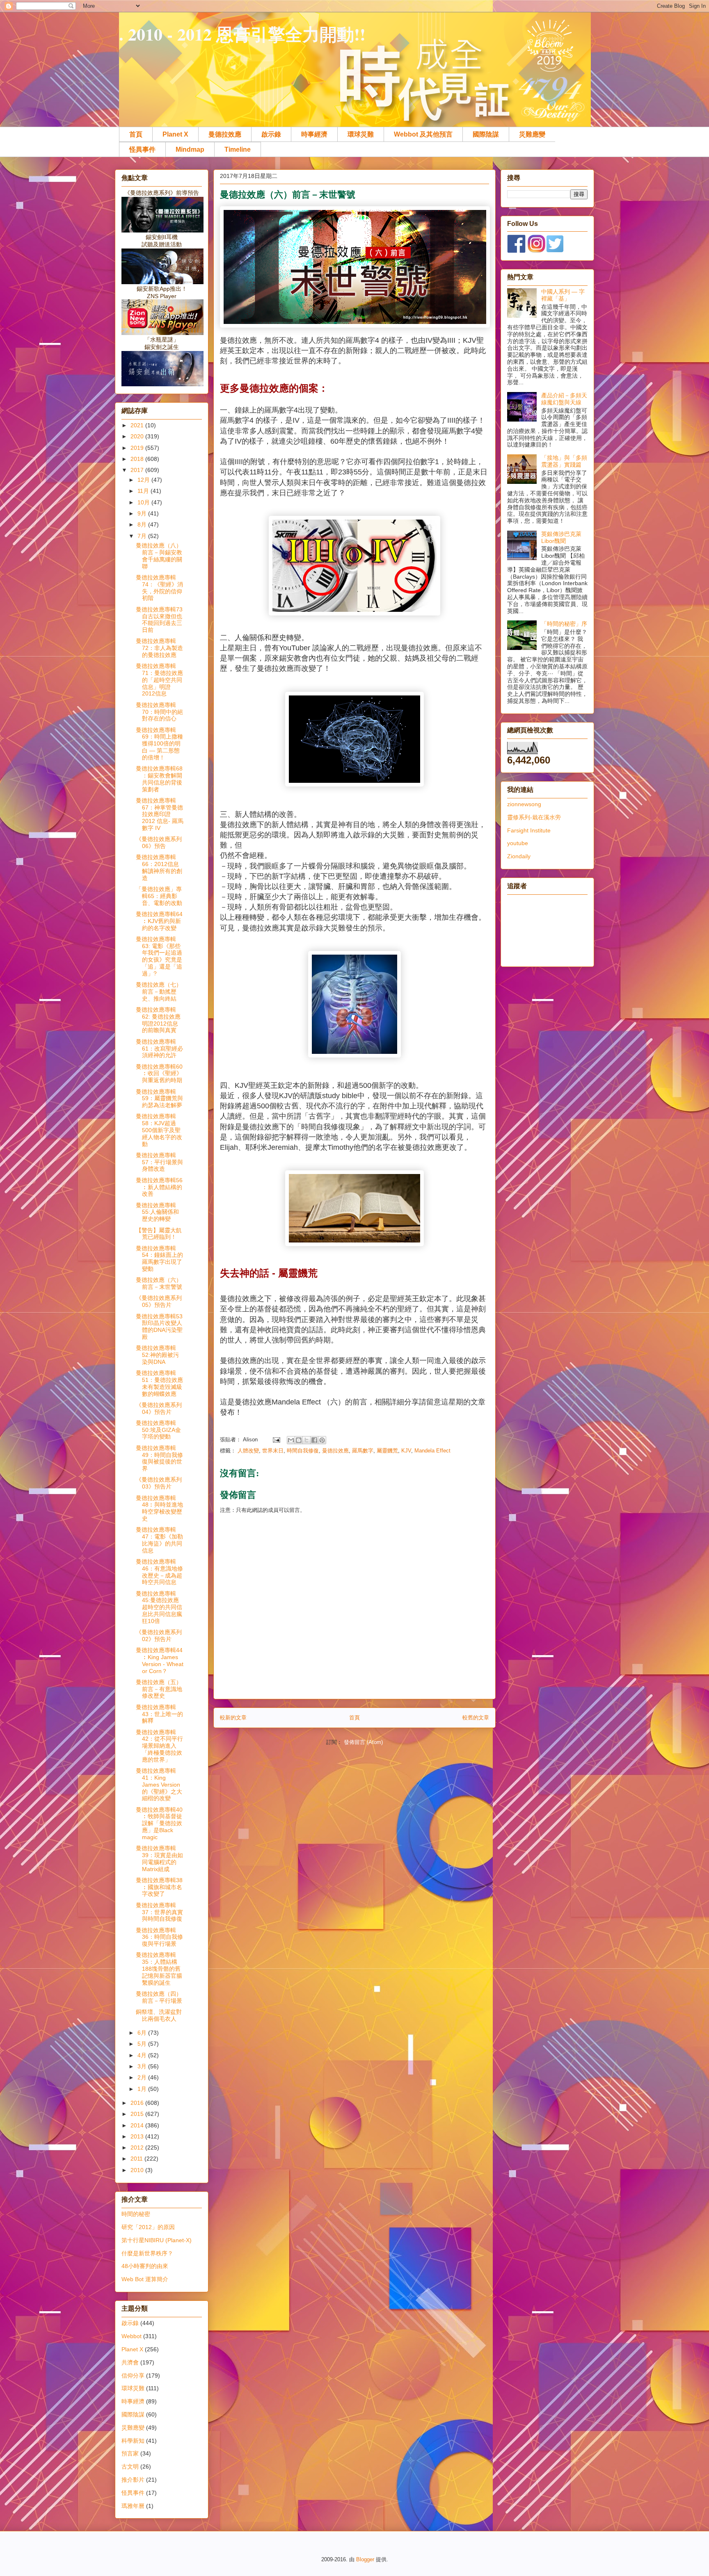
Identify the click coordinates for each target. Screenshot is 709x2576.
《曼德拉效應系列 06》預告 (159, 842)
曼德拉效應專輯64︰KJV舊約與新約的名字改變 (159, 921)
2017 (138, 470)
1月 (143, 2089)
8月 (143, 524)
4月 (143, 2055)
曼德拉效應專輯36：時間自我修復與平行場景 (159, 1937)
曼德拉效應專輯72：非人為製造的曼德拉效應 (159, 648)
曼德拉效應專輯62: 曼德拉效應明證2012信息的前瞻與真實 (158, 1020)
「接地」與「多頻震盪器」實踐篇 (564, 461)
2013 (138, 2136)
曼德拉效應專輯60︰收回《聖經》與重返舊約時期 (159, 1074)
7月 (143, 536)
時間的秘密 (136, 2214)
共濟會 (130, 2362)
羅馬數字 (363, 1451)
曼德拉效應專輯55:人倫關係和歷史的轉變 (157, 1212)
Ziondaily (519, 856)
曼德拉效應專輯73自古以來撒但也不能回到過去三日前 (159, 620)
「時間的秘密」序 (564, 624)
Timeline (238, 149)
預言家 (130, 2453)
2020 (138, 436)
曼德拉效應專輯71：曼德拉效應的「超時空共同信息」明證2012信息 (159, 680)
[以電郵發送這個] (291, 1440)
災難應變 (532, 134)
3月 (143, 2066)
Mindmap (190, 149)
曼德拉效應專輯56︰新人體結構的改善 (159, 1187)
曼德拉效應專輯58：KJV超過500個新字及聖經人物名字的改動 (159, 1130)
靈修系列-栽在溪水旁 (534, 817)
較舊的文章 (476, 1718)
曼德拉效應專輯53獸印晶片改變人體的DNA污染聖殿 (159, 1327)
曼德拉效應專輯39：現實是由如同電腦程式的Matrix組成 (159, 1858)
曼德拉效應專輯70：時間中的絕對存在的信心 (159, 712)
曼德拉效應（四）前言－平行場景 (159, 1997)
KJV (406, 1451)
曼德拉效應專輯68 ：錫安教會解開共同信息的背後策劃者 (159, 779)
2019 (138, 448)
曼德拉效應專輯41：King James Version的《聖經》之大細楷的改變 (159, 1784)
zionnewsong (524, 804)
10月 (144, 502)
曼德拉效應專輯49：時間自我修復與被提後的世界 (159, 1458)
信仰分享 (133, 2375)
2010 (138, 2170)
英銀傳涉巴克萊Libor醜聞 (561, 537)
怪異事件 (142, 149)
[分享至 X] (306, 1440)
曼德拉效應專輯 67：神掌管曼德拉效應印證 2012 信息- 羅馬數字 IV (160, 814)
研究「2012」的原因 (148, 2227)
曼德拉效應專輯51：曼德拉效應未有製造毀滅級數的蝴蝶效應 (159, 1383)
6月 (143, 2033)
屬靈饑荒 (387, 1451)
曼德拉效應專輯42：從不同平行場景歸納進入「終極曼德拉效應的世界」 (159, 1746)
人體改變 (248, 1451)
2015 (138, 2114)
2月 (143, 2077)
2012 (138, 2147)
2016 (138, 2103)
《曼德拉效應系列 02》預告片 (159, 1636)
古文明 (130, 2467)
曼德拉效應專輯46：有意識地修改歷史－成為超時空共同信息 (159, 1572)
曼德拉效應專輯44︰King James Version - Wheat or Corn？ (160, 1660)
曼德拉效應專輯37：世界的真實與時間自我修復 (159, 1912)
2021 (138, 425)
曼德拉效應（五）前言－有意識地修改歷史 (159, 1689)
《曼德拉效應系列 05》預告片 (159, 1301)
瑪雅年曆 (133, 2506)
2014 (138, 2125)
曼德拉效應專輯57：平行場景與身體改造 (159, 1162)
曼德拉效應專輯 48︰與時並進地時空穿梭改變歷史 (159, 1508)
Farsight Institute (529, 830)
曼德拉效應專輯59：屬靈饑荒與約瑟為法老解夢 (159, 1099)
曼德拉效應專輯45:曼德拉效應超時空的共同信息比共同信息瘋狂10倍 (159, 1607)
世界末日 (273, 1451)
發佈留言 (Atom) (363, 1742)
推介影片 (133, 2480)
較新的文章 (233, 1718)
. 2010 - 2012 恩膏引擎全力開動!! (242, 34)
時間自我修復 (303, 1451)
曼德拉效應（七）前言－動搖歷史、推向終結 (159, 992)
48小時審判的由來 (145, 2266)
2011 (137, 2159)
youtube (518, 843)
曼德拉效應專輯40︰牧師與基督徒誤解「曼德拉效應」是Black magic (159, 1823)
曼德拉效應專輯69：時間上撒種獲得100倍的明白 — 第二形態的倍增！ (159, 744)
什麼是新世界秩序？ (147, 2253)
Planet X (175, 134)
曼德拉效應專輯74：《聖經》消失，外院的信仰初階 (159, 588)
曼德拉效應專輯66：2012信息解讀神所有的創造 (159, 867)
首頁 (136, 134)
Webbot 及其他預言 (423, 134)
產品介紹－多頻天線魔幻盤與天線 (564, 399)
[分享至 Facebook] (314, 1440)
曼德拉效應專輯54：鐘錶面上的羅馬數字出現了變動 (159, 1258)
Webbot (132, 2336)
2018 (138, 459)
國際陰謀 (486, 134)
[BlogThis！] (299, 1440)
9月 (143, 513)
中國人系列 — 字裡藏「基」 (563, 295)
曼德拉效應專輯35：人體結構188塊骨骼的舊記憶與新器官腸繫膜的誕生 (159, 1968)
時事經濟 (314, 134)
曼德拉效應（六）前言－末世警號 (159, 1283)
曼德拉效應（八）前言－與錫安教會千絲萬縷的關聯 (159, 556)
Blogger (365, 2559)
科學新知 (133, 2441)
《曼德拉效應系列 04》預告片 (159, 1408)
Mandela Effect (432, 1451)
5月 (143, 2044)
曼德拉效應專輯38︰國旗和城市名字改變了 (159, 1887)
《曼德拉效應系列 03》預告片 (159, 1483)
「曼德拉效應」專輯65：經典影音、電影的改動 (159, 896)
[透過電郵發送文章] (276, 1440)
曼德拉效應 (225, 134)
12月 (144, 480)
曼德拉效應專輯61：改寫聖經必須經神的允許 (159, 1049)
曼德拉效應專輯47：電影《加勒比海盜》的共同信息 (159, 1540)
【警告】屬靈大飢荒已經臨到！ (159, 1234)
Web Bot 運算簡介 (145, 2279)
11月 (144, 491)
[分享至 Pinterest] (322, 1440)
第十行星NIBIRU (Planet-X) (157, 2240)
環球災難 (361, 134)
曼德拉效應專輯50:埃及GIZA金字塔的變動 (158, 1430)
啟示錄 (271, 134)
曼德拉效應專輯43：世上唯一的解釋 (159, 1714)
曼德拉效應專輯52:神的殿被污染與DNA (157, 1355)
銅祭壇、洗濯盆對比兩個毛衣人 (159, 2015)
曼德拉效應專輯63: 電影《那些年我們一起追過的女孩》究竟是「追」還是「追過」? (159, 956)
